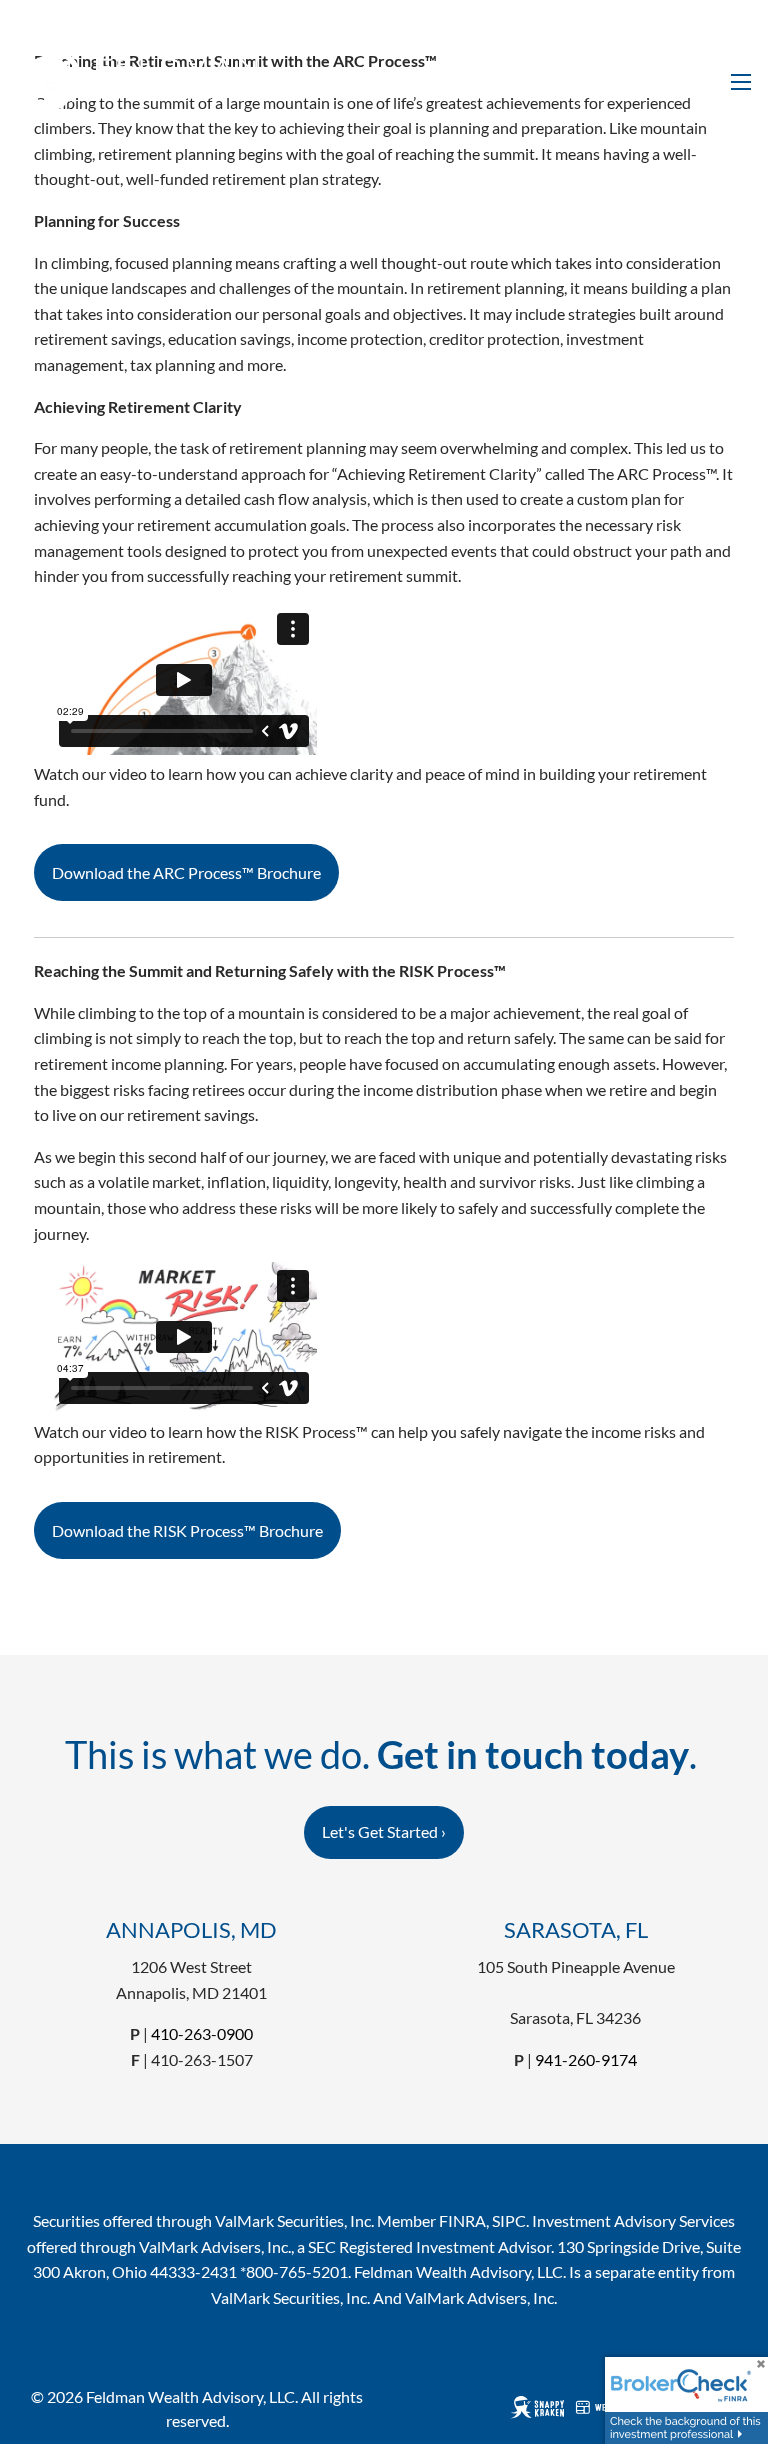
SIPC (509, 2220)
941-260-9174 (586, 2059)
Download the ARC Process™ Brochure (186, 872)
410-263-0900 (202, 2033)
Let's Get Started (384, 1831)
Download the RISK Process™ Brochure (187, 1530)
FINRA (462, 2220)
